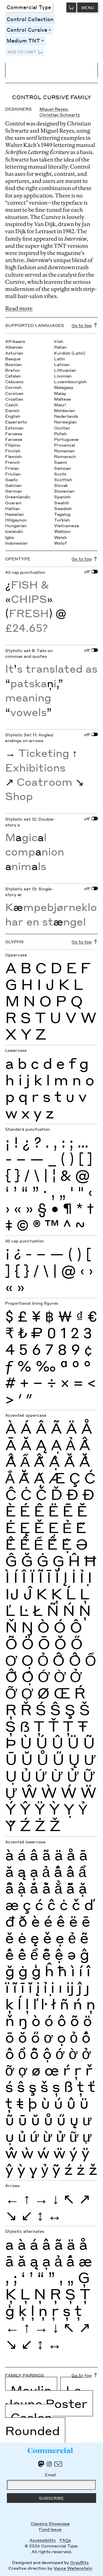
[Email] (58, 2464)
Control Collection (30, 19)
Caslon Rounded (32, 2424)
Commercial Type (29, 7)
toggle (51, 30)
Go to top (82, 325)
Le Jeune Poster (46, 2397)
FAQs (65, 2540)
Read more (19, 308)
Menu (88, 7)
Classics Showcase (50, 2523)
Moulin (31, 2390)
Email (50, 2475)
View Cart (71, 7)
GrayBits (79, 2562)
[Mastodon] (41, 2464)
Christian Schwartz (60, 115)
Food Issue (50, 2529)
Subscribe (51, 2498)
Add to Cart (22, 52)
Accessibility (43, 2540)
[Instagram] (49, 2464)
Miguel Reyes (54, 109)
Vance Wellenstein (73, 2568)
